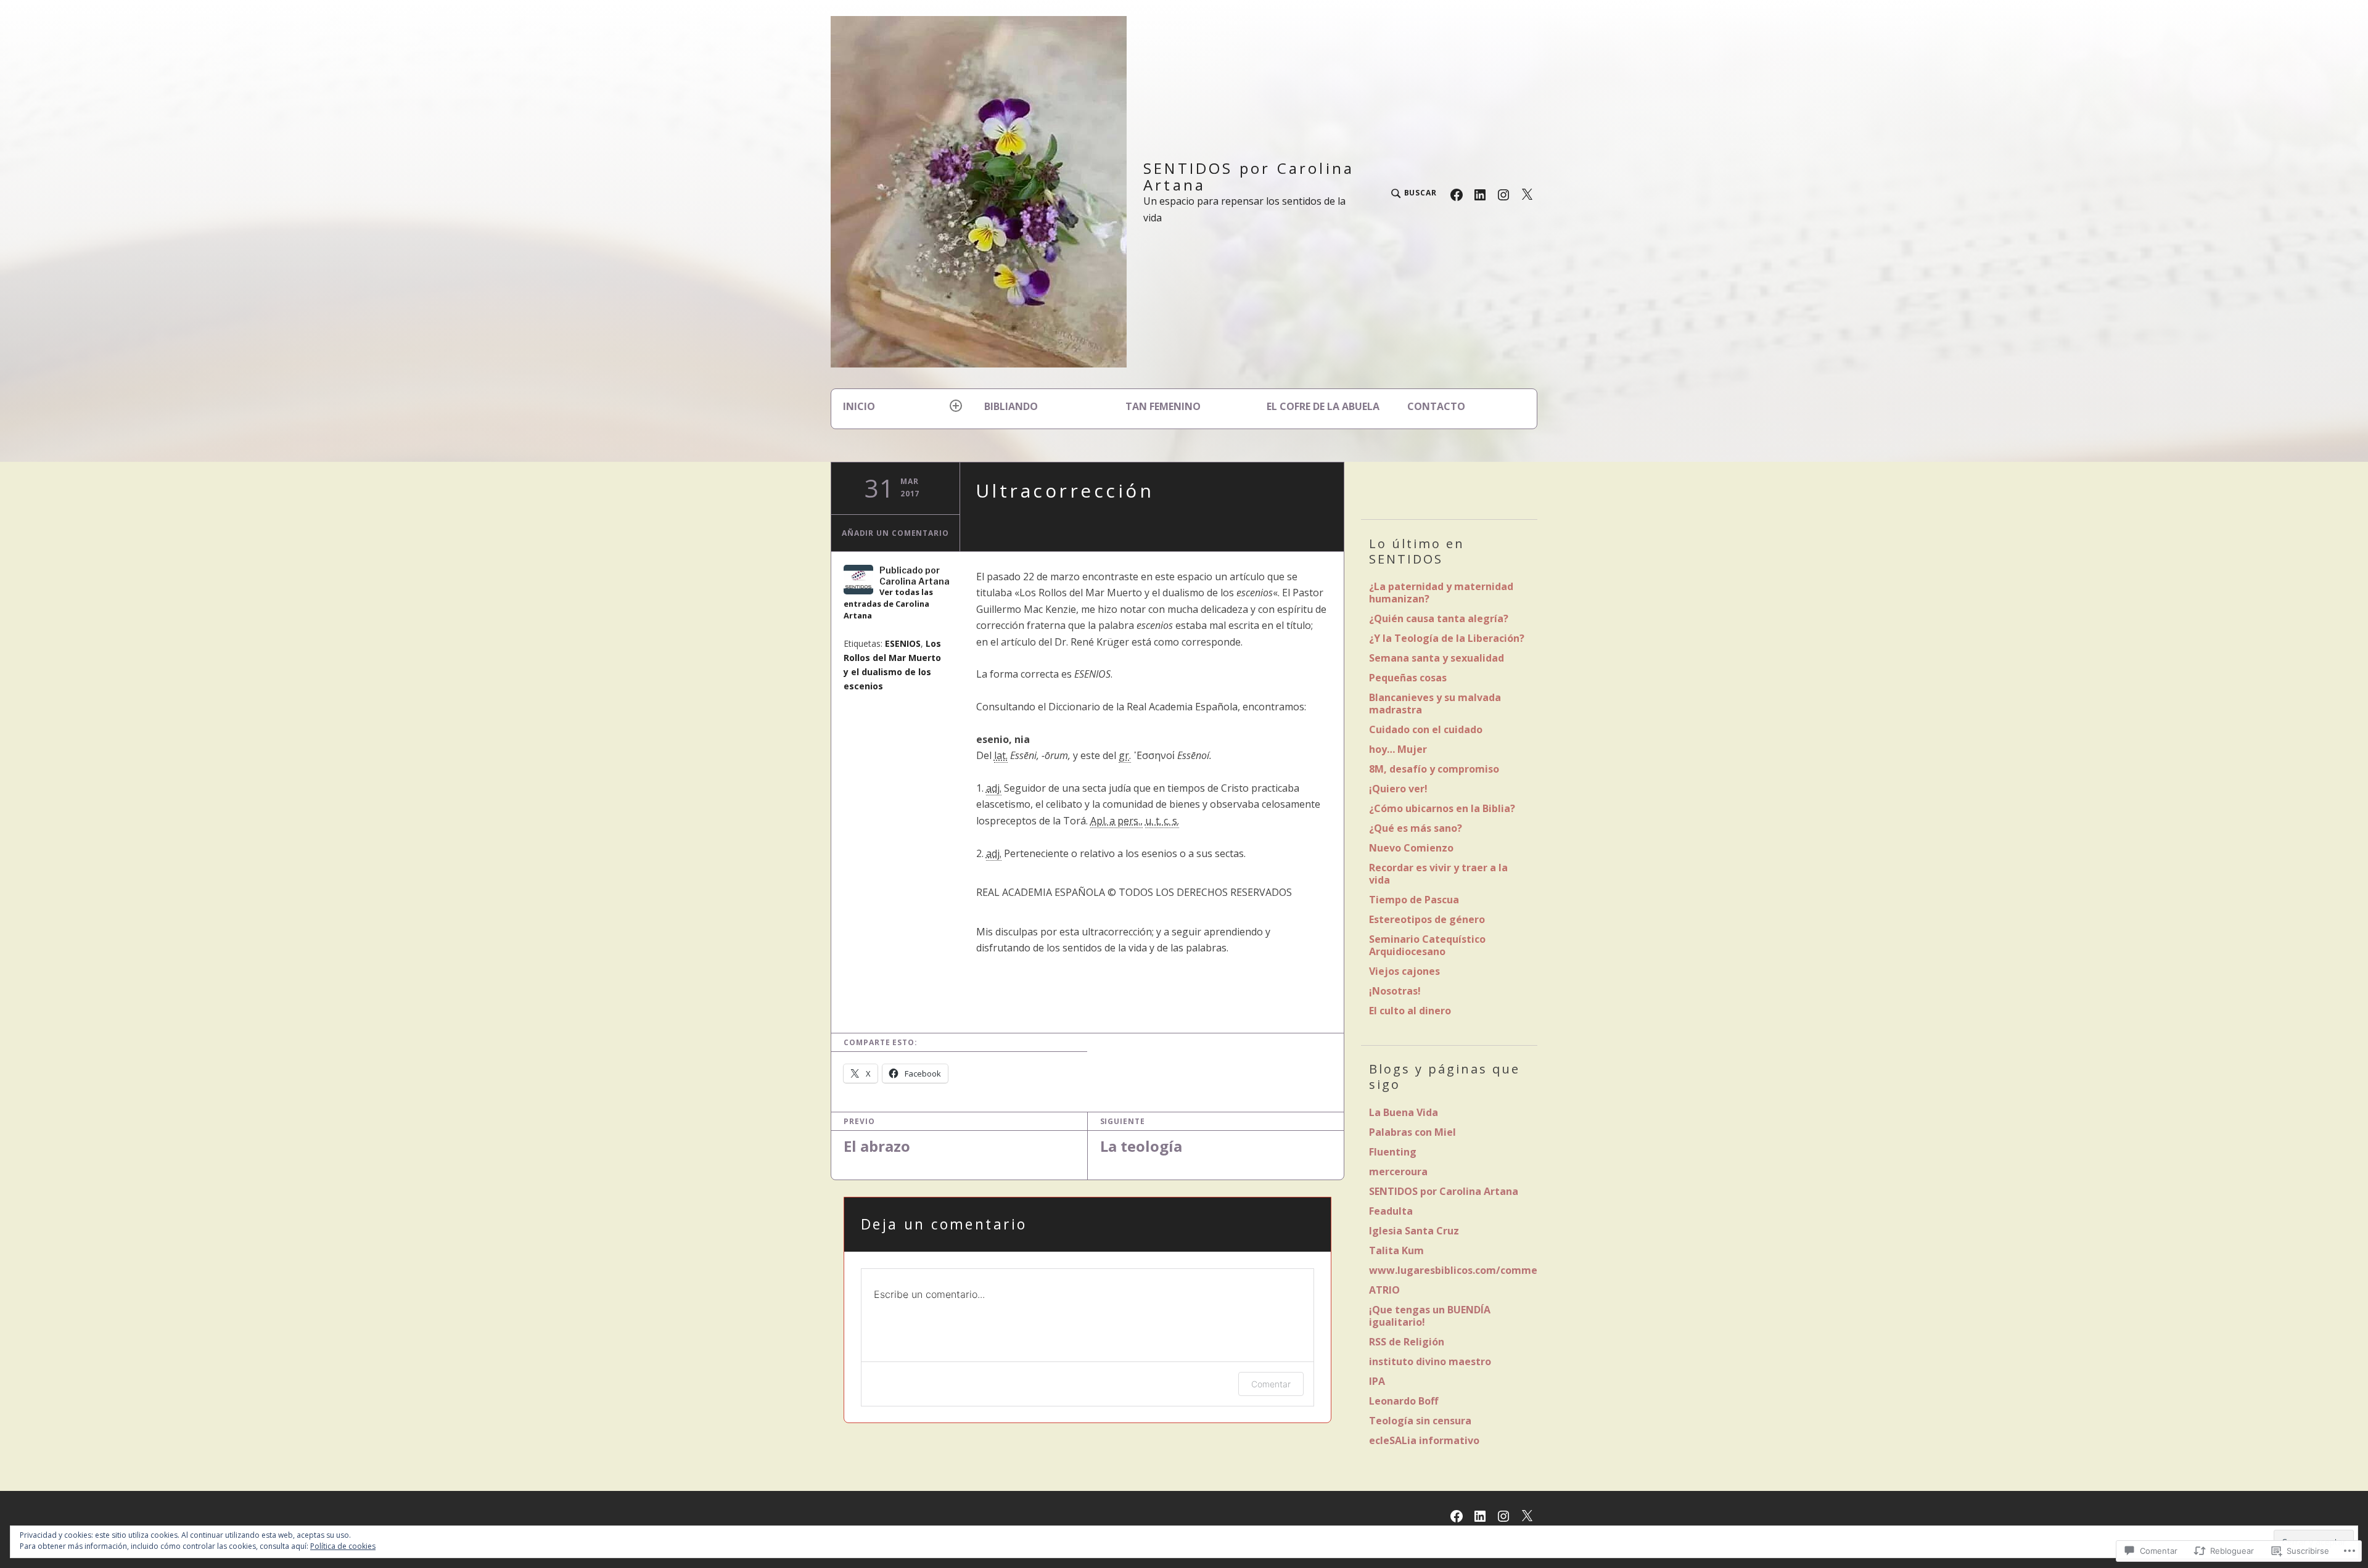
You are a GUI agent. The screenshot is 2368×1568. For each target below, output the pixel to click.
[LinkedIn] (1480, 194)
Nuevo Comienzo (1411, 848)
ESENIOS (903, 643)
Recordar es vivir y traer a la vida (1438, 874)
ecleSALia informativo (1424, 1440)
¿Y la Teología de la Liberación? (1447, 638)
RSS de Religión (1407, 1342)
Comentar (1271, 1384)
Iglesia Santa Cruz (1414, 1231)
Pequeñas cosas (1408, 678)
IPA (1377, 1381)
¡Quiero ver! (1398, 789)
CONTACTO (1436, 406)
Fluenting (1393, 1152)
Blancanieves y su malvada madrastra (1435, 704)
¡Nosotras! (1395, 991)
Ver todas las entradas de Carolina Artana (888, 604)
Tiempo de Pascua (1414, 900)
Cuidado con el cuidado (1426, 729)
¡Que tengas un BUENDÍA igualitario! (1430, 1316)
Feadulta (1391, 1211)
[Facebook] (1457, 194)
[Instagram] (1503, 194)
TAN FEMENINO (1163, 406)
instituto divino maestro (1430, 1361)
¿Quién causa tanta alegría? (1439, 618)
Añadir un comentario (895, 533)
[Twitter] (1527, 194)
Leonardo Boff (1404, 1401)
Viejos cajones (1404, 971)
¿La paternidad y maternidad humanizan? (1441, 593)
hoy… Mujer (1398, 749)
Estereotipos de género (1427, 919)
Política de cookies (343, 1546)
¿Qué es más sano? (1416, 828)
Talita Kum (1396, 1250)
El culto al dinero (1410, 1011)
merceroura (1398, 1172)
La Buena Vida (1404, 1112)
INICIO (859, 406)
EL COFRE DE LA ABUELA (1323, 406)
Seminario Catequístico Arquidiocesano (1427, 945)
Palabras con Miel (1412, 1132)
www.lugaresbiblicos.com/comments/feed (1475, 1270)
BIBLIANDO (1011, 406)
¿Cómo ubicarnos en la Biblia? (1442, 808)
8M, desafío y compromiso (1434, 769)
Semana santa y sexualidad (1437, 658)
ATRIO (1384, 1290)
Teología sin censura (1420, 1421)
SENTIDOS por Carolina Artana (1249, 176)
